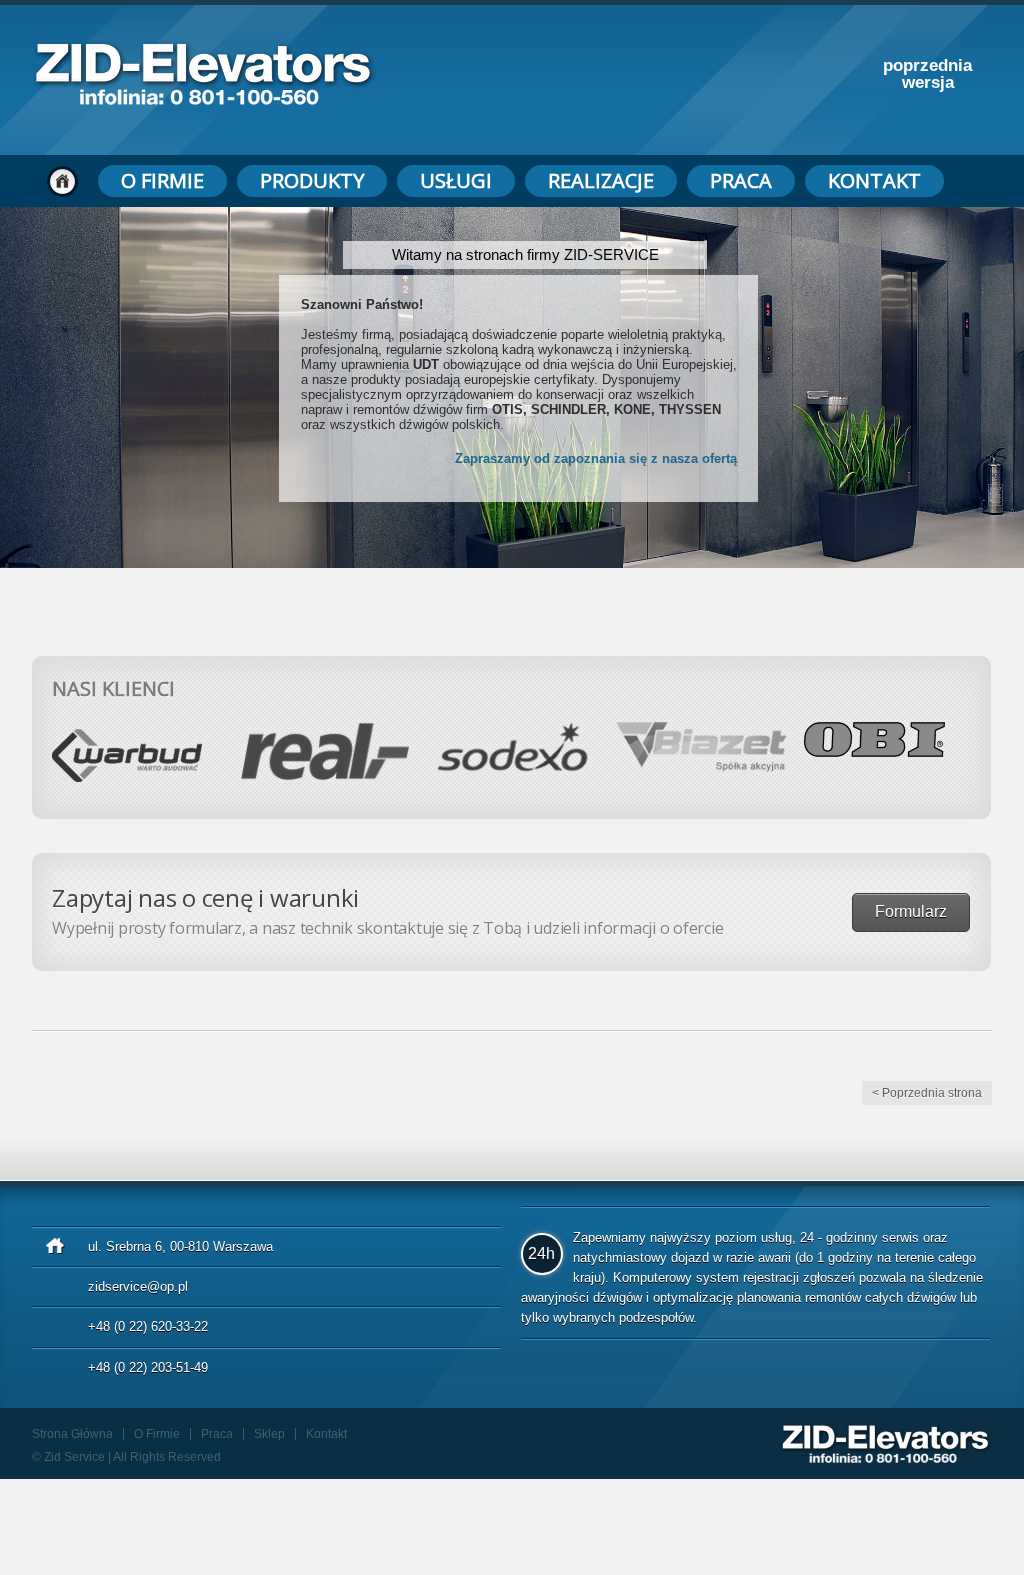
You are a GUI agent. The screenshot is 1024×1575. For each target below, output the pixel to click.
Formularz (911, 911)
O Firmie (162, 180)
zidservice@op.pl (138, 1286)
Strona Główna (72, 1434)
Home (62, 181)
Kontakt (874, 180)
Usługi (456, 180)
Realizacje (601, 180)
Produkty (312, 180)
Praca (741, 180)
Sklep (269, 1434)
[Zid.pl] (204, 99)
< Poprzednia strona (927, 1093)
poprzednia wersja (927, 74)
